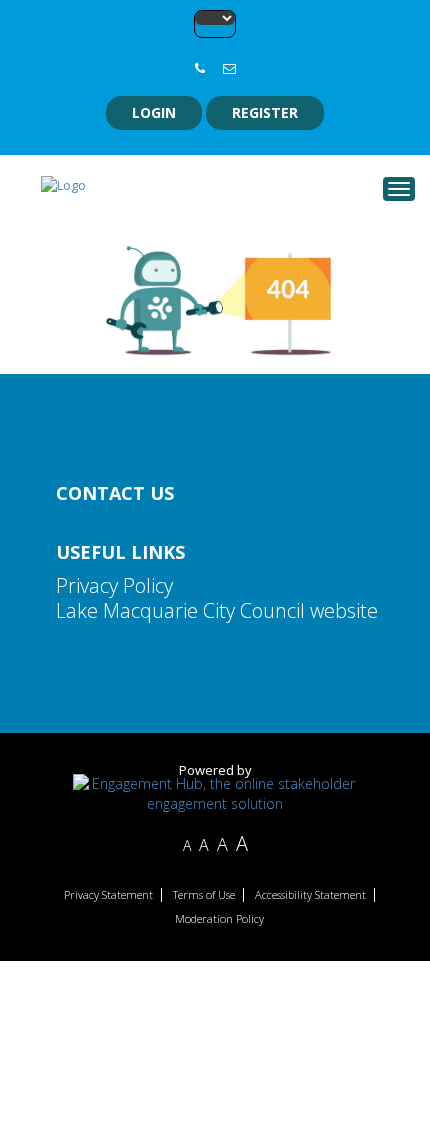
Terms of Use (204, 895)
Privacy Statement (108, 895)
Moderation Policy (219, 919)
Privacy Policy (114, 585)
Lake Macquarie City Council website (217, 610)
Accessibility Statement (310, 895)
